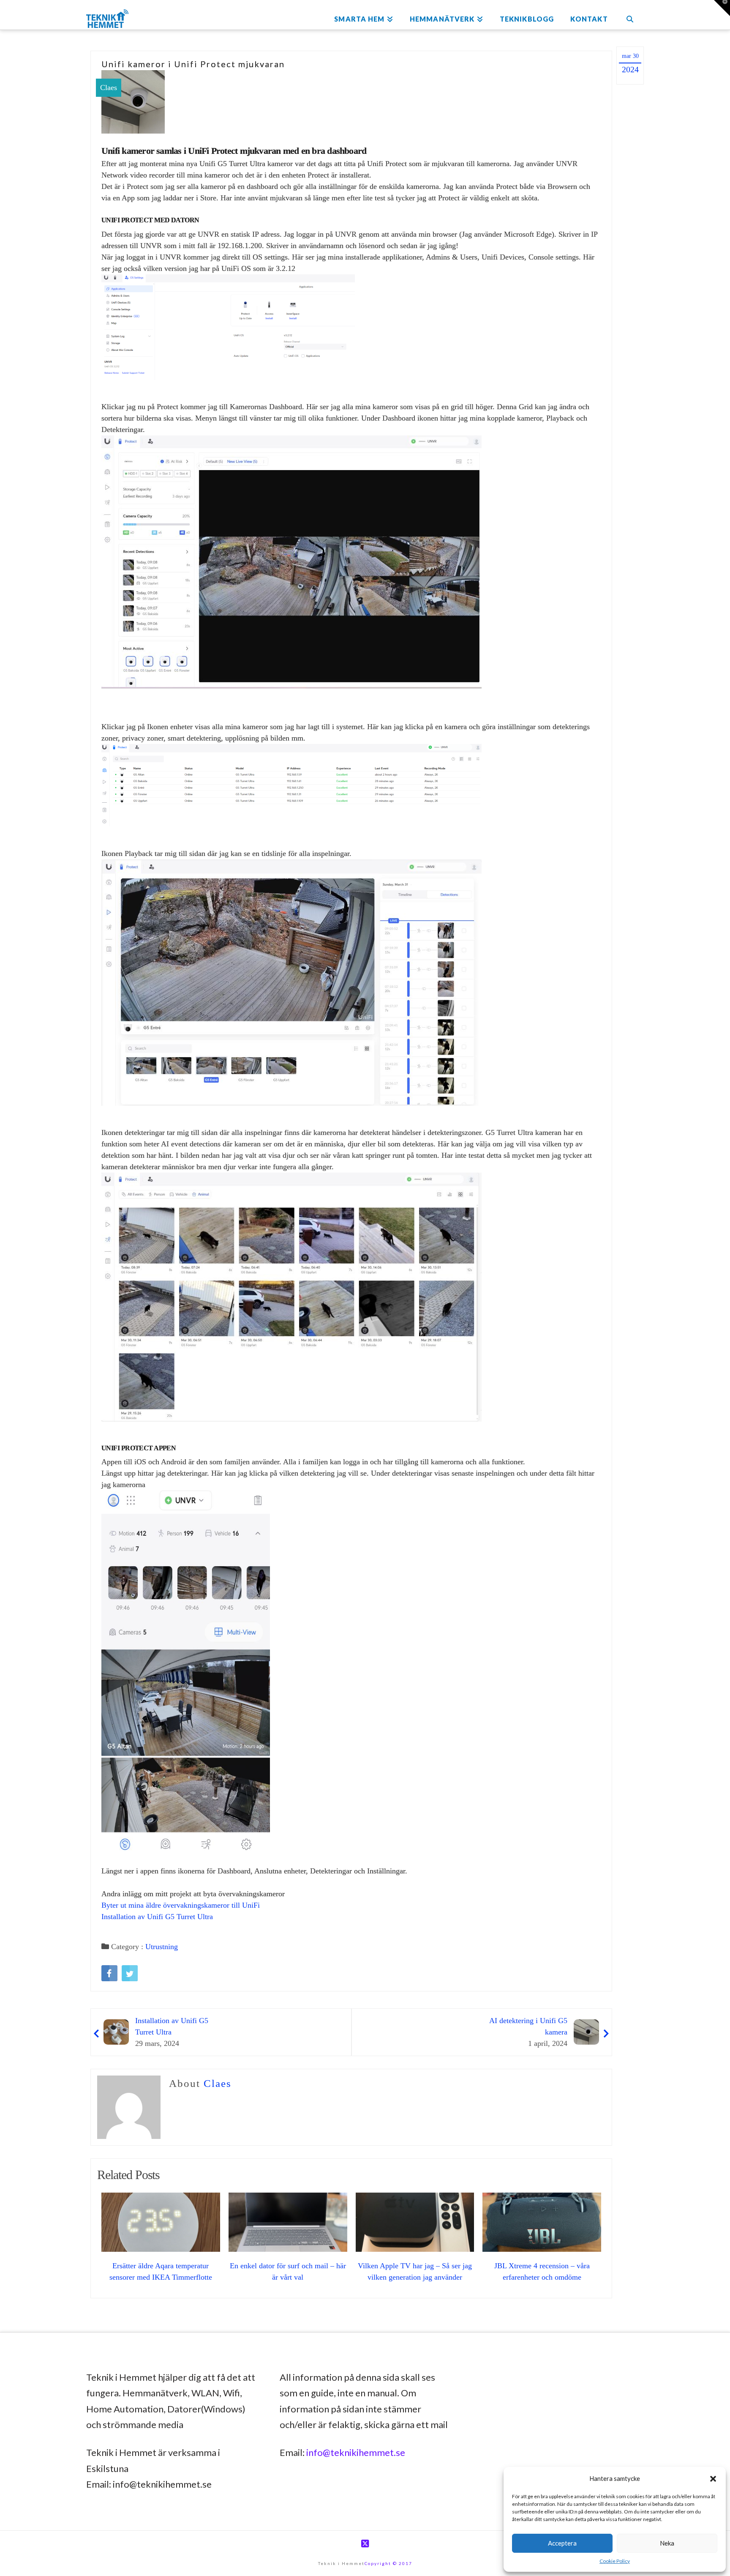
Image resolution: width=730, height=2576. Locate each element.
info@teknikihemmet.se (356, 2452)
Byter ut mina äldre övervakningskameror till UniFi (181, 1905)
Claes (109, 88)
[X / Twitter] (365, 2544)
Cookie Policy (615, 2561)
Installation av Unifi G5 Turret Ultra (157, 1917)
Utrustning (162, 1947)
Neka (667, 2543)
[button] (713, 2479)
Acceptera (562, 2543)
